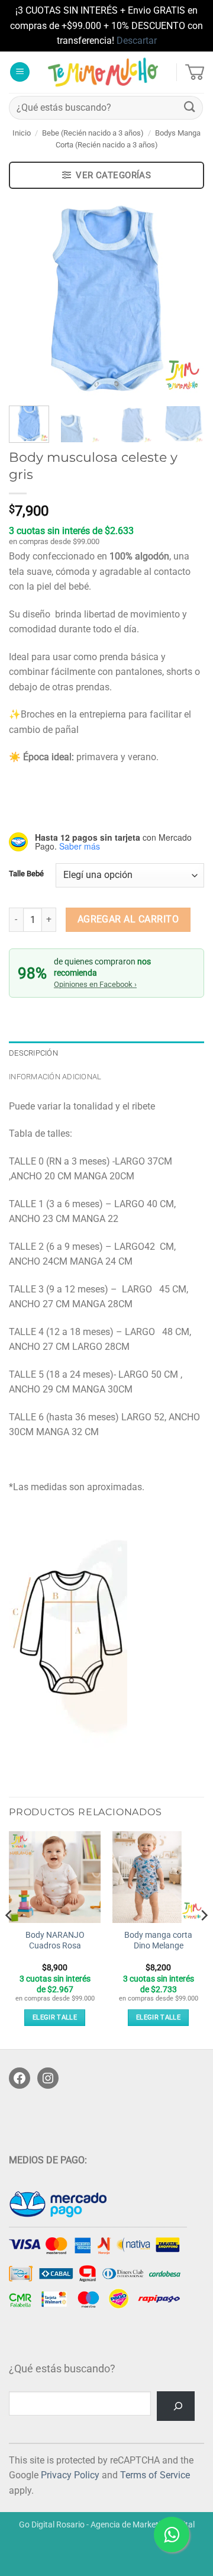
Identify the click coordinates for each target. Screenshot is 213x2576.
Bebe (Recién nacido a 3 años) (93, 133)
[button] (20, 72)
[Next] (185, 299)
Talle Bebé (26, 874)
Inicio (22, 133)
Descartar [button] (137, 41)
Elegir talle (55, 2017)
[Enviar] (190, 107)
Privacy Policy (70, 2475)
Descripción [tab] (33, 1053)
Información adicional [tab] (55, 1077)
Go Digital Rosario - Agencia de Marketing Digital (107, 2525)
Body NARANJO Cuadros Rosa (55, 1940)
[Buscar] (176, 2406)
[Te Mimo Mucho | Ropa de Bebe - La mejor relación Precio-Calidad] (103, 72)
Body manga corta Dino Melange (158, 1940)
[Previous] (28, 299)
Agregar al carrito (128, 919)
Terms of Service (155, 2475)
